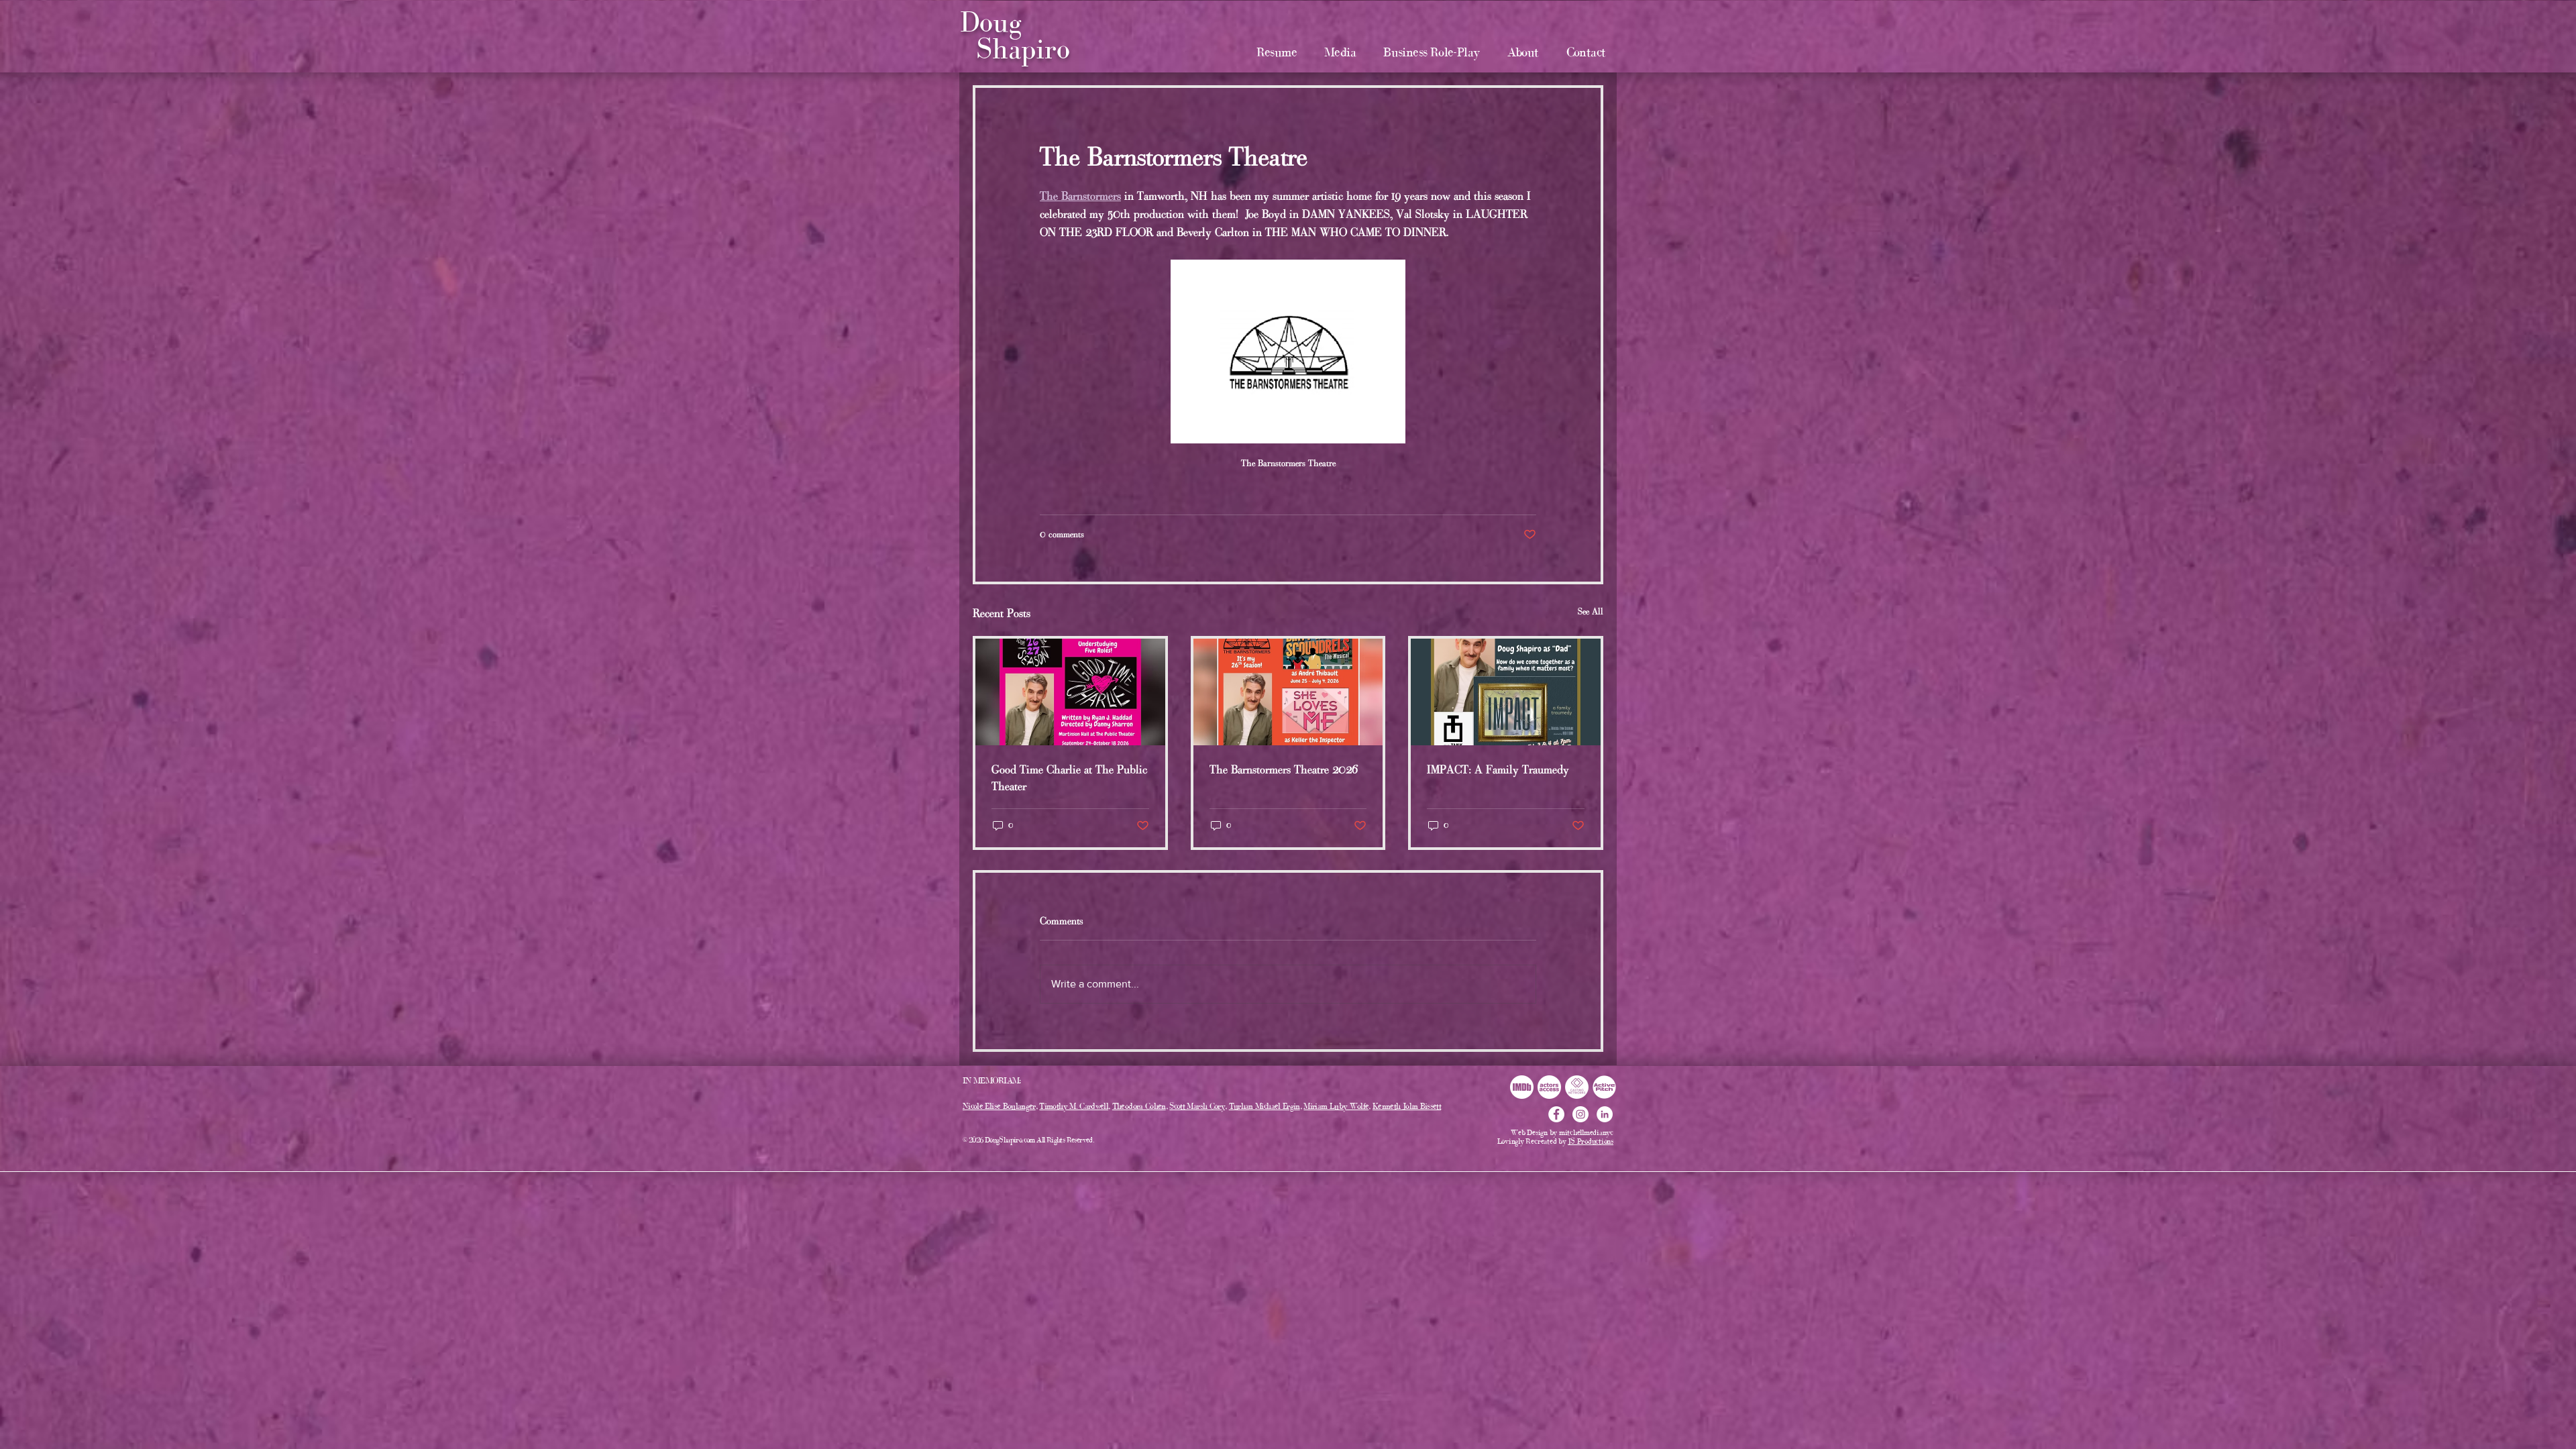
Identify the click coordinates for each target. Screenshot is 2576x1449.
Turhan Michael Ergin (1265, 1106)
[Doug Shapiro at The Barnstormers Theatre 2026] (1288, 692)
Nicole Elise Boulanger (999, 1106)
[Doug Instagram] (1580, 1114)
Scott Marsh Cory (1197, 1106)
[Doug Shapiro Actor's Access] (1549, 1087)
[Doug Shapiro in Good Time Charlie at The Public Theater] (1070, 692)
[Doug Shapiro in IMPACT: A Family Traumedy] (1506, 692)
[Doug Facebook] (1556, 1114)
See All (1591, 611)
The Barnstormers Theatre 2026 (1284, 769)
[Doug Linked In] (1605, 1114)
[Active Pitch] (1604, 1087)
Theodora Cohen (1139, 1106)
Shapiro (1023, 49)
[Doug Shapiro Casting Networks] (1577, 1087)
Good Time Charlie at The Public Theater (1069, 778)
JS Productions (1591, 1141)
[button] (1340, 52)
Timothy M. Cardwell (1074, 1106)
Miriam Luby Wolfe (1336, 1106)
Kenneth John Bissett (1407, 1106)
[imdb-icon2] (1522, 1087)
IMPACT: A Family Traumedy (1498, 769)
